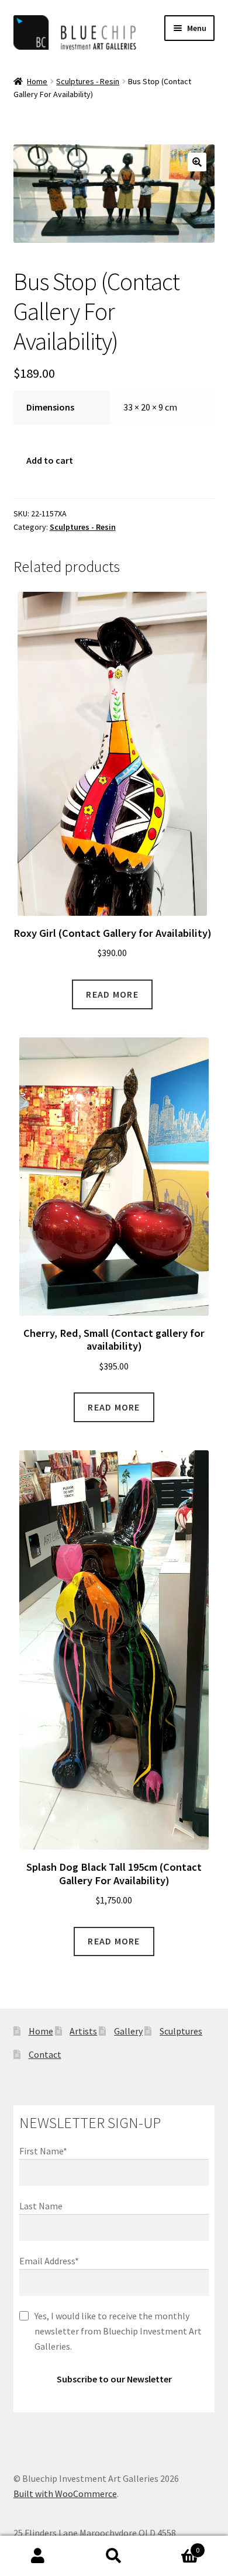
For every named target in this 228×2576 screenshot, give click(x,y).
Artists (83, 2031)
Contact (45, 2054)
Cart (176, 2546)
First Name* (43, 2151)
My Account (38, 2556)
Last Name (41, 2206)
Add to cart (50, 460)
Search (114, 2556)
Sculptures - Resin (88, 81)
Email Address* (49, 2261)
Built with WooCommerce (65, 2494)
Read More (112, 994)
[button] (197, 162)
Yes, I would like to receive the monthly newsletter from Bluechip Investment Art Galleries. (118, 2331)
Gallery (128, 2031)
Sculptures (181, 2031)
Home (37, 81)
